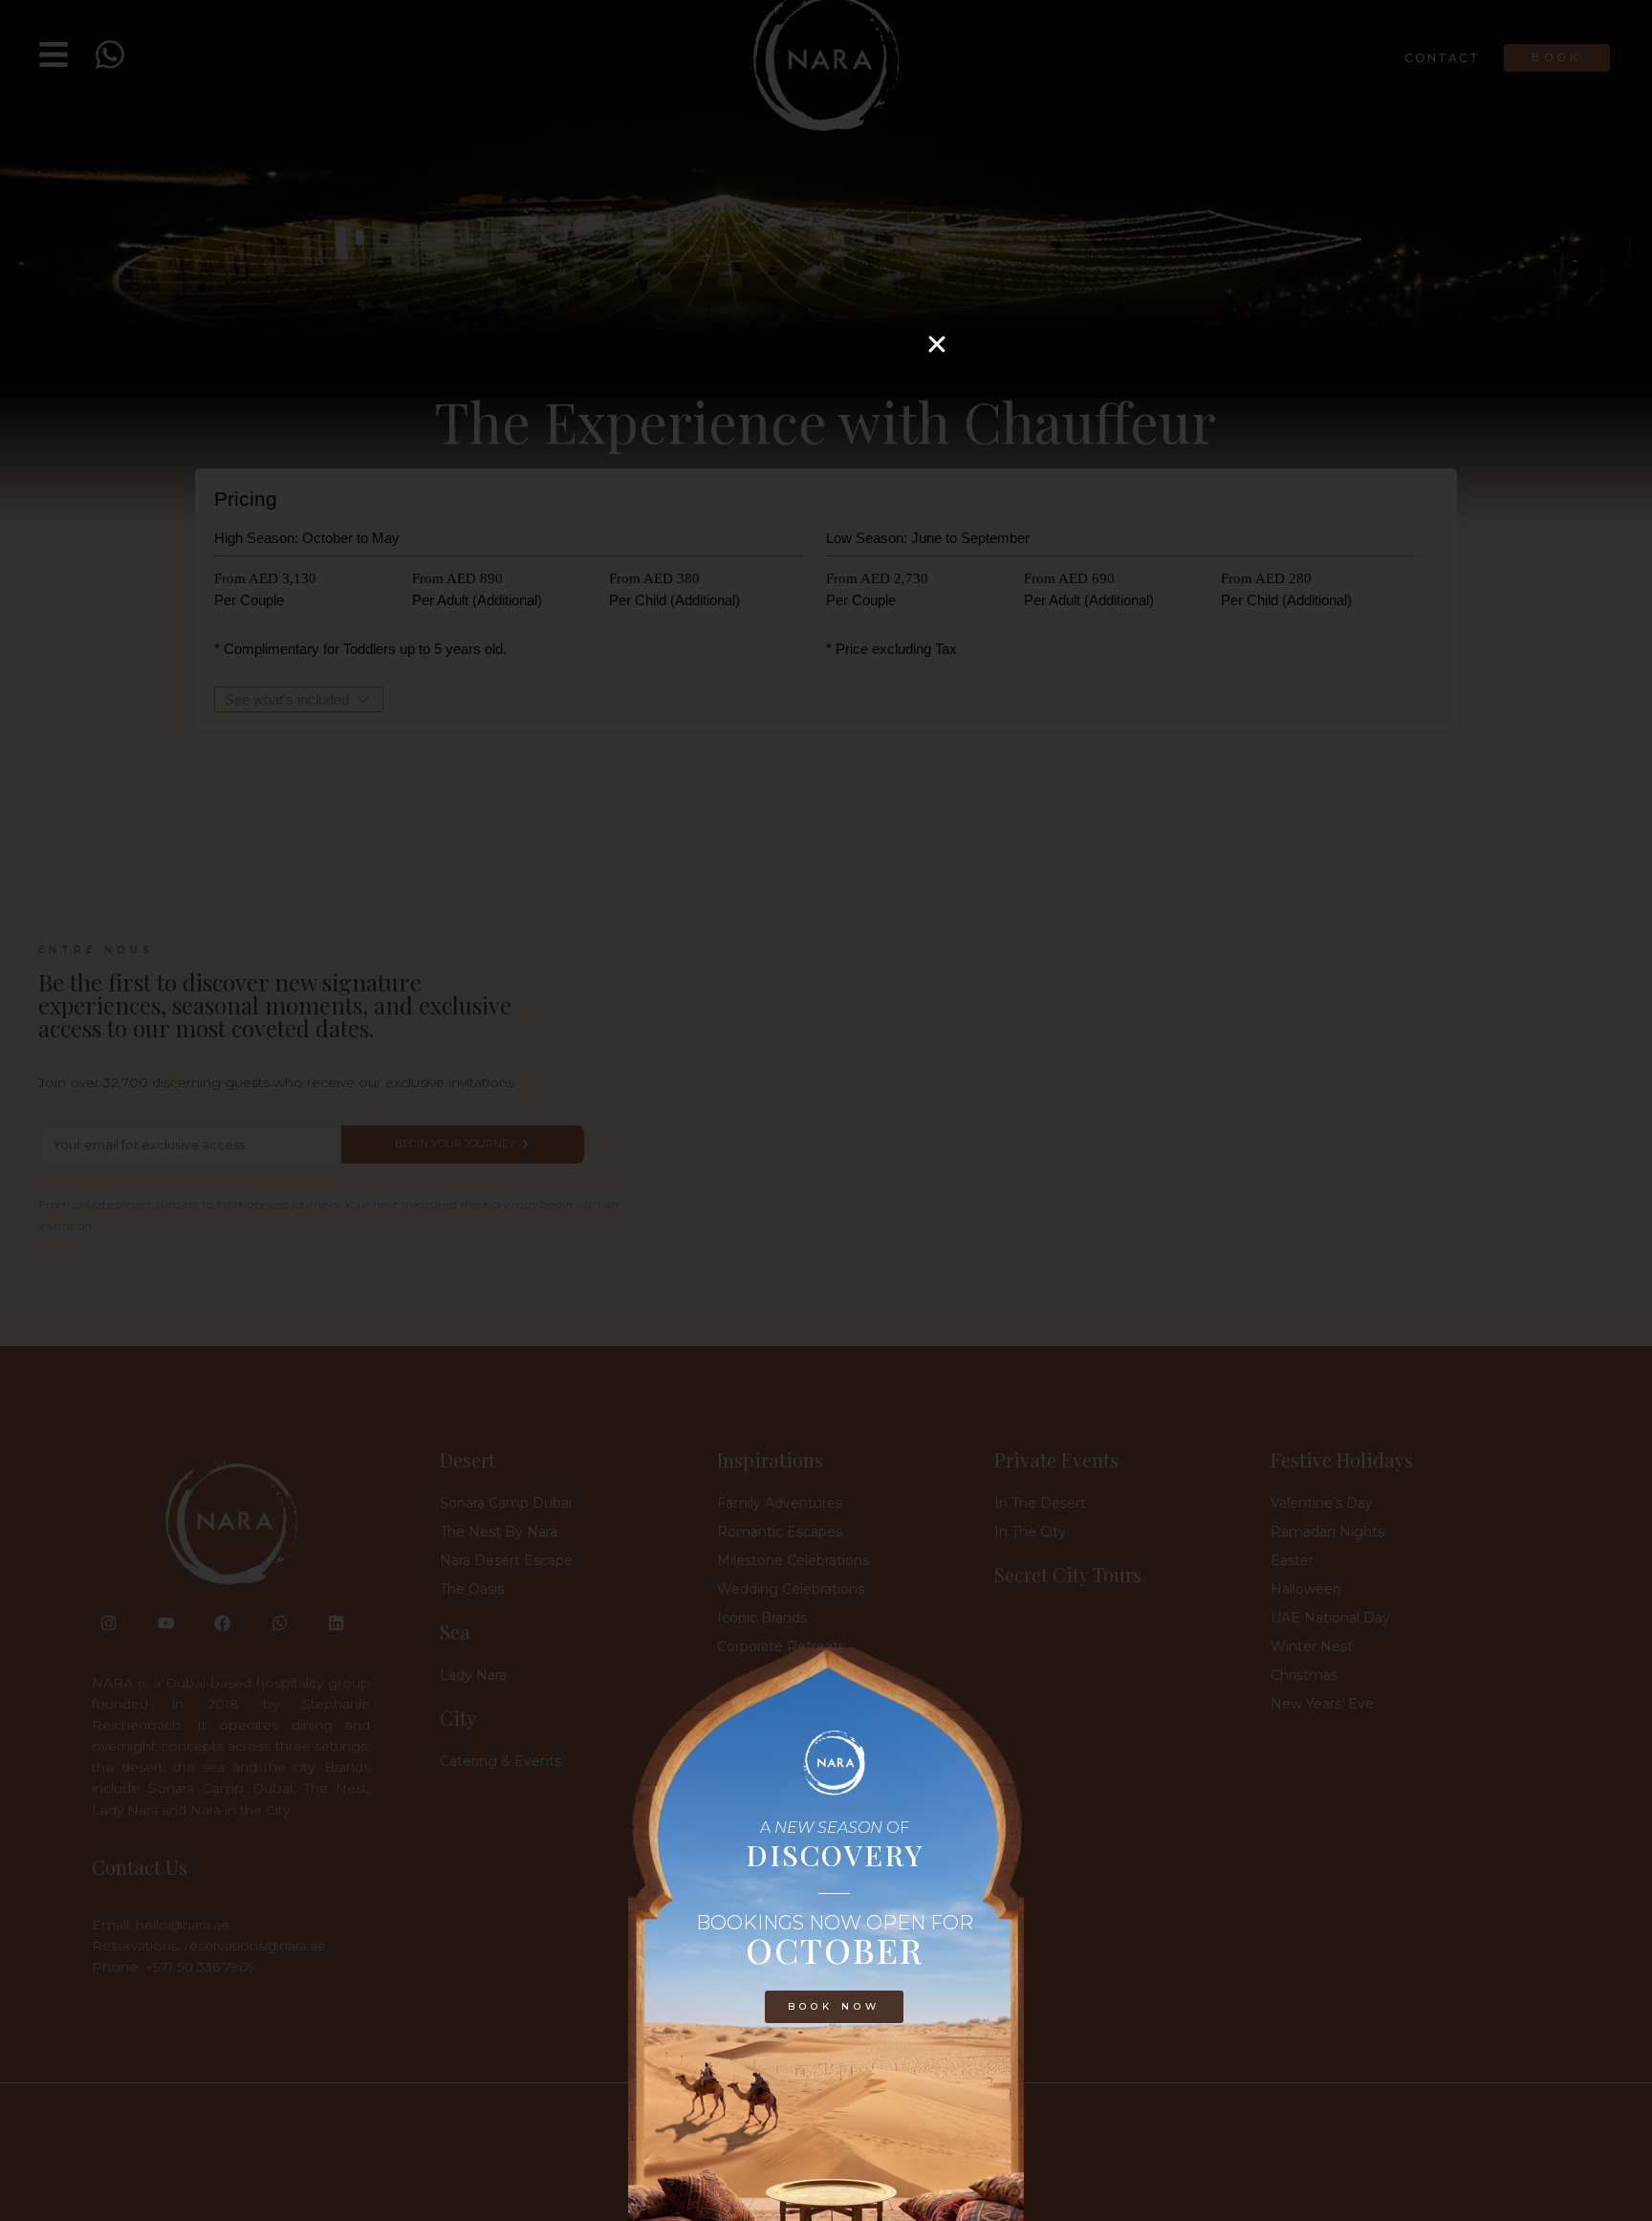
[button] (937, 344)
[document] (826, 1110)
